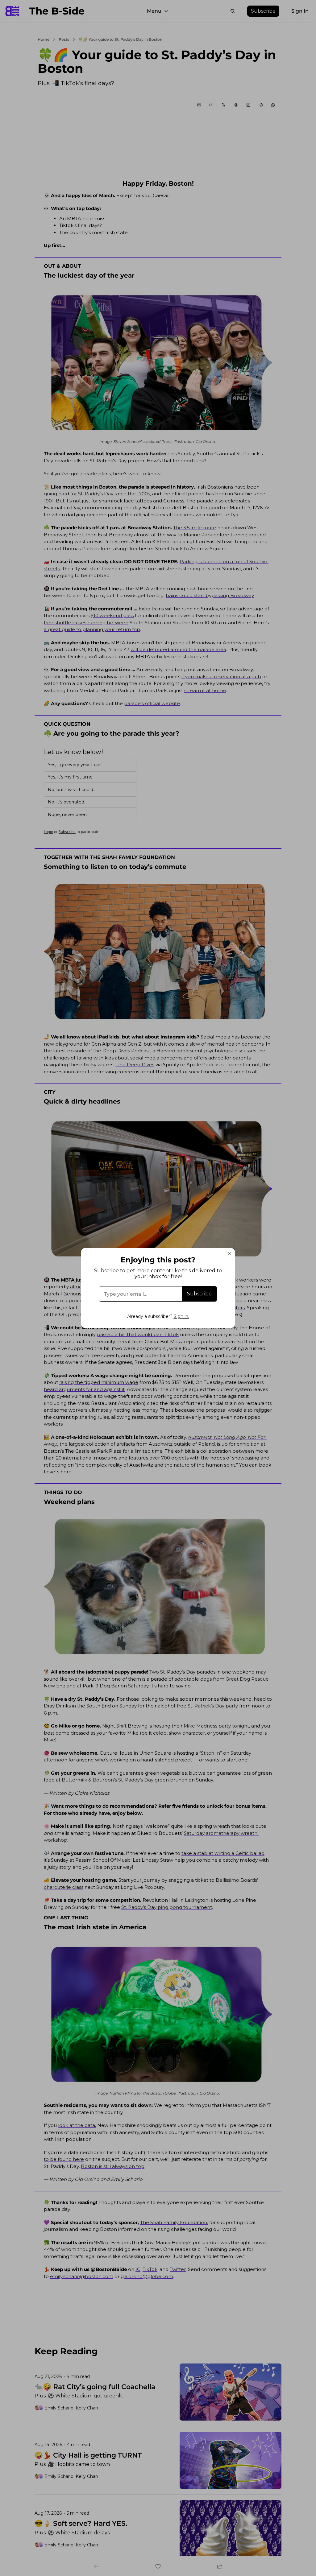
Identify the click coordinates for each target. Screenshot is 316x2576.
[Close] (230, 1253)
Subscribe (199, 1294)
